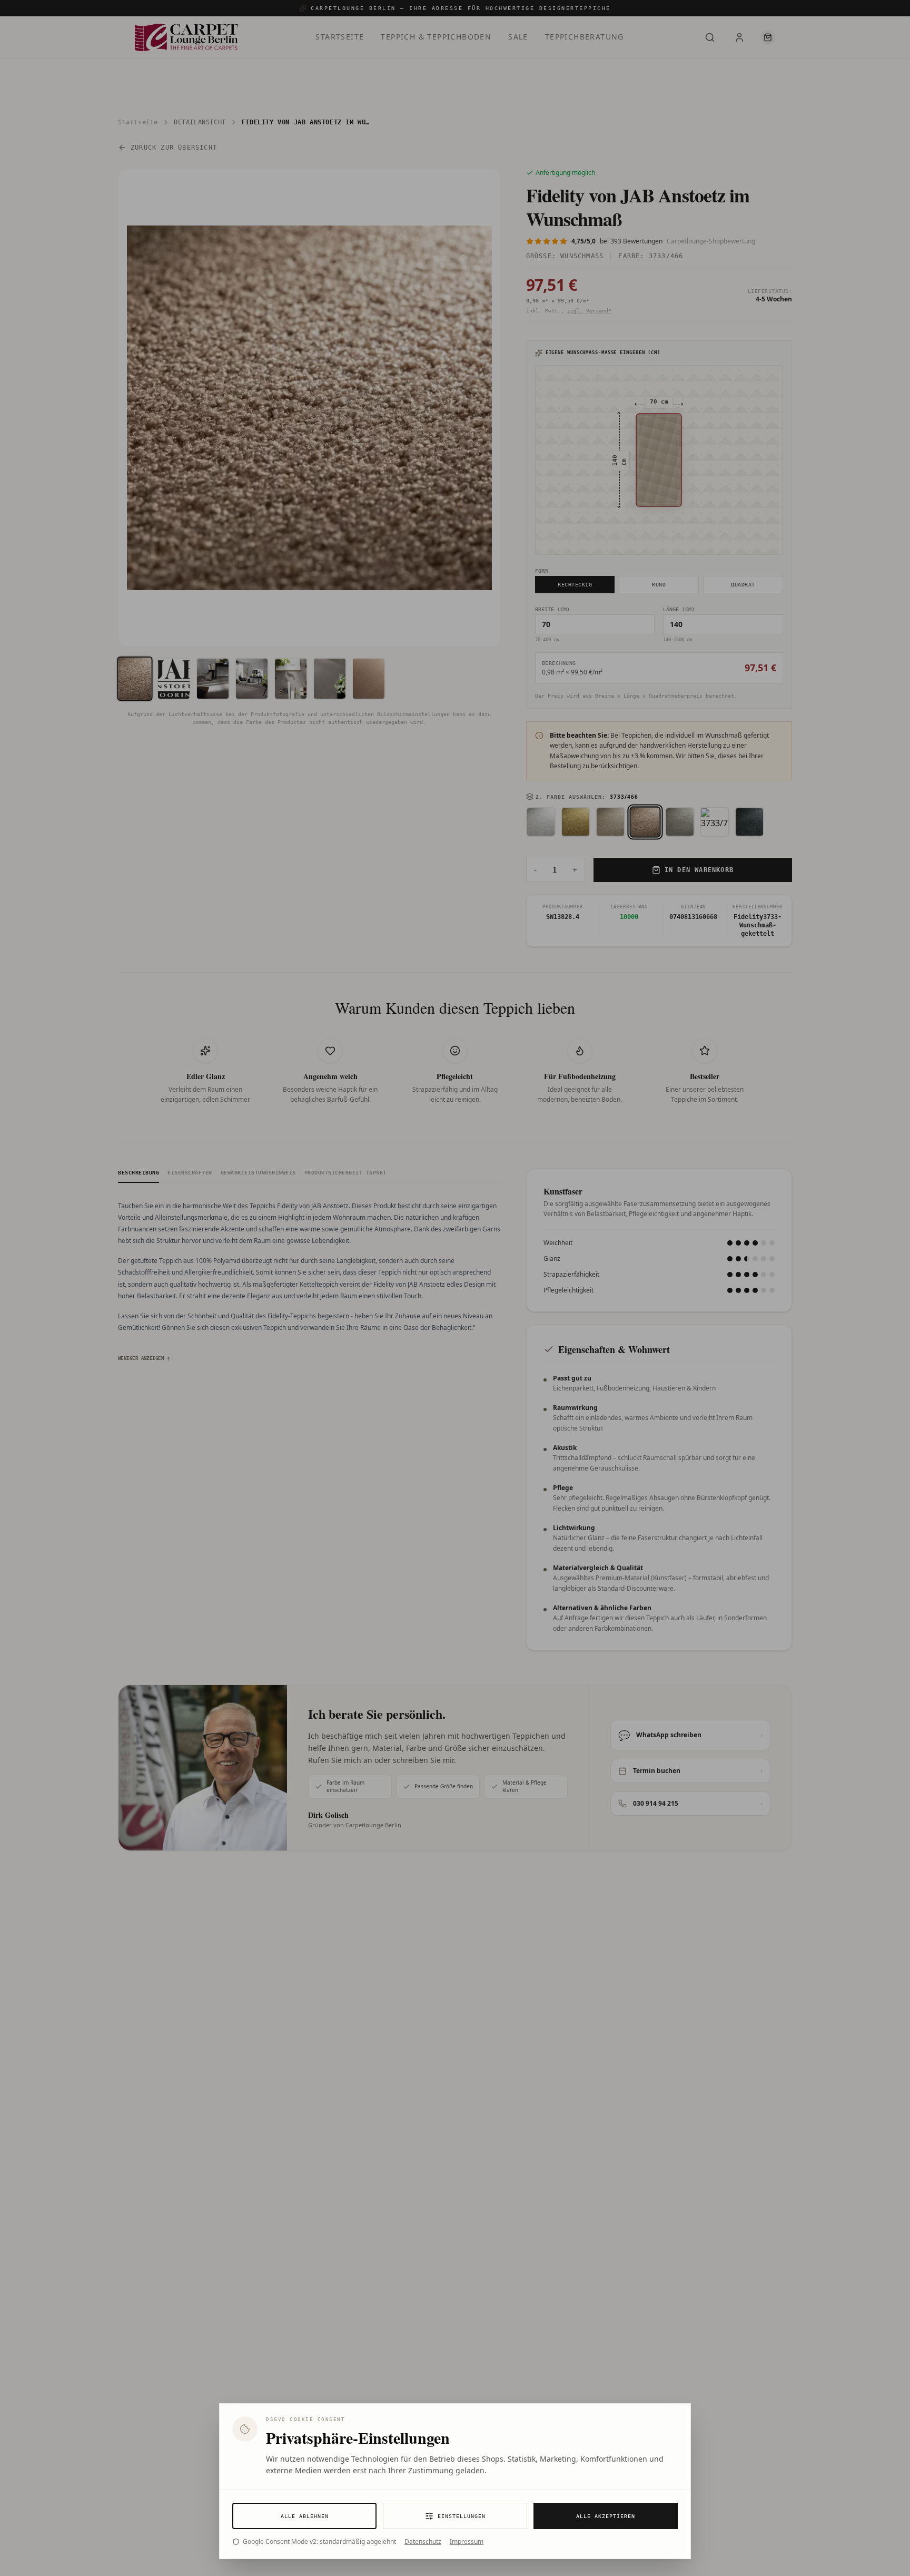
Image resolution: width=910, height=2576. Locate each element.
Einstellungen (462, 2516)
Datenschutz (423, 2542)
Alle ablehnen (305, 2516)
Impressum (467, 2542)
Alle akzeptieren (606, 2516)
